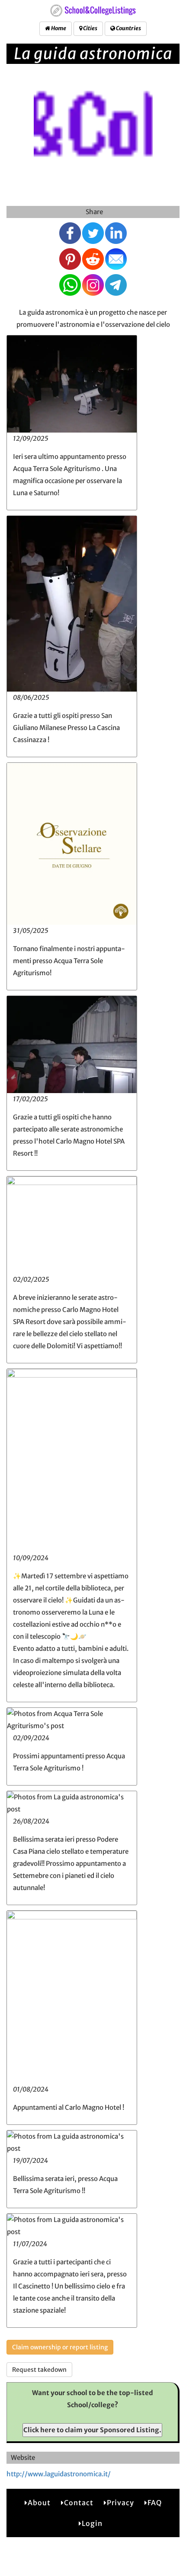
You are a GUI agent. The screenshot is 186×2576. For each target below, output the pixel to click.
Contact (79, 2503)
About (39, 2503)
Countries (128, 28)
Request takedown (39, 2370)
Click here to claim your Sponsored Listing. (92, 2430)
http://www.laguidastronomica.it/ (59, 2474)
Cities (90, 28)
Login (92, 2523)
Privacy (120, 2503)
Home (58, 28)
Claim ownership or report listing (60, 2347)
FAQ (155, 2503)
